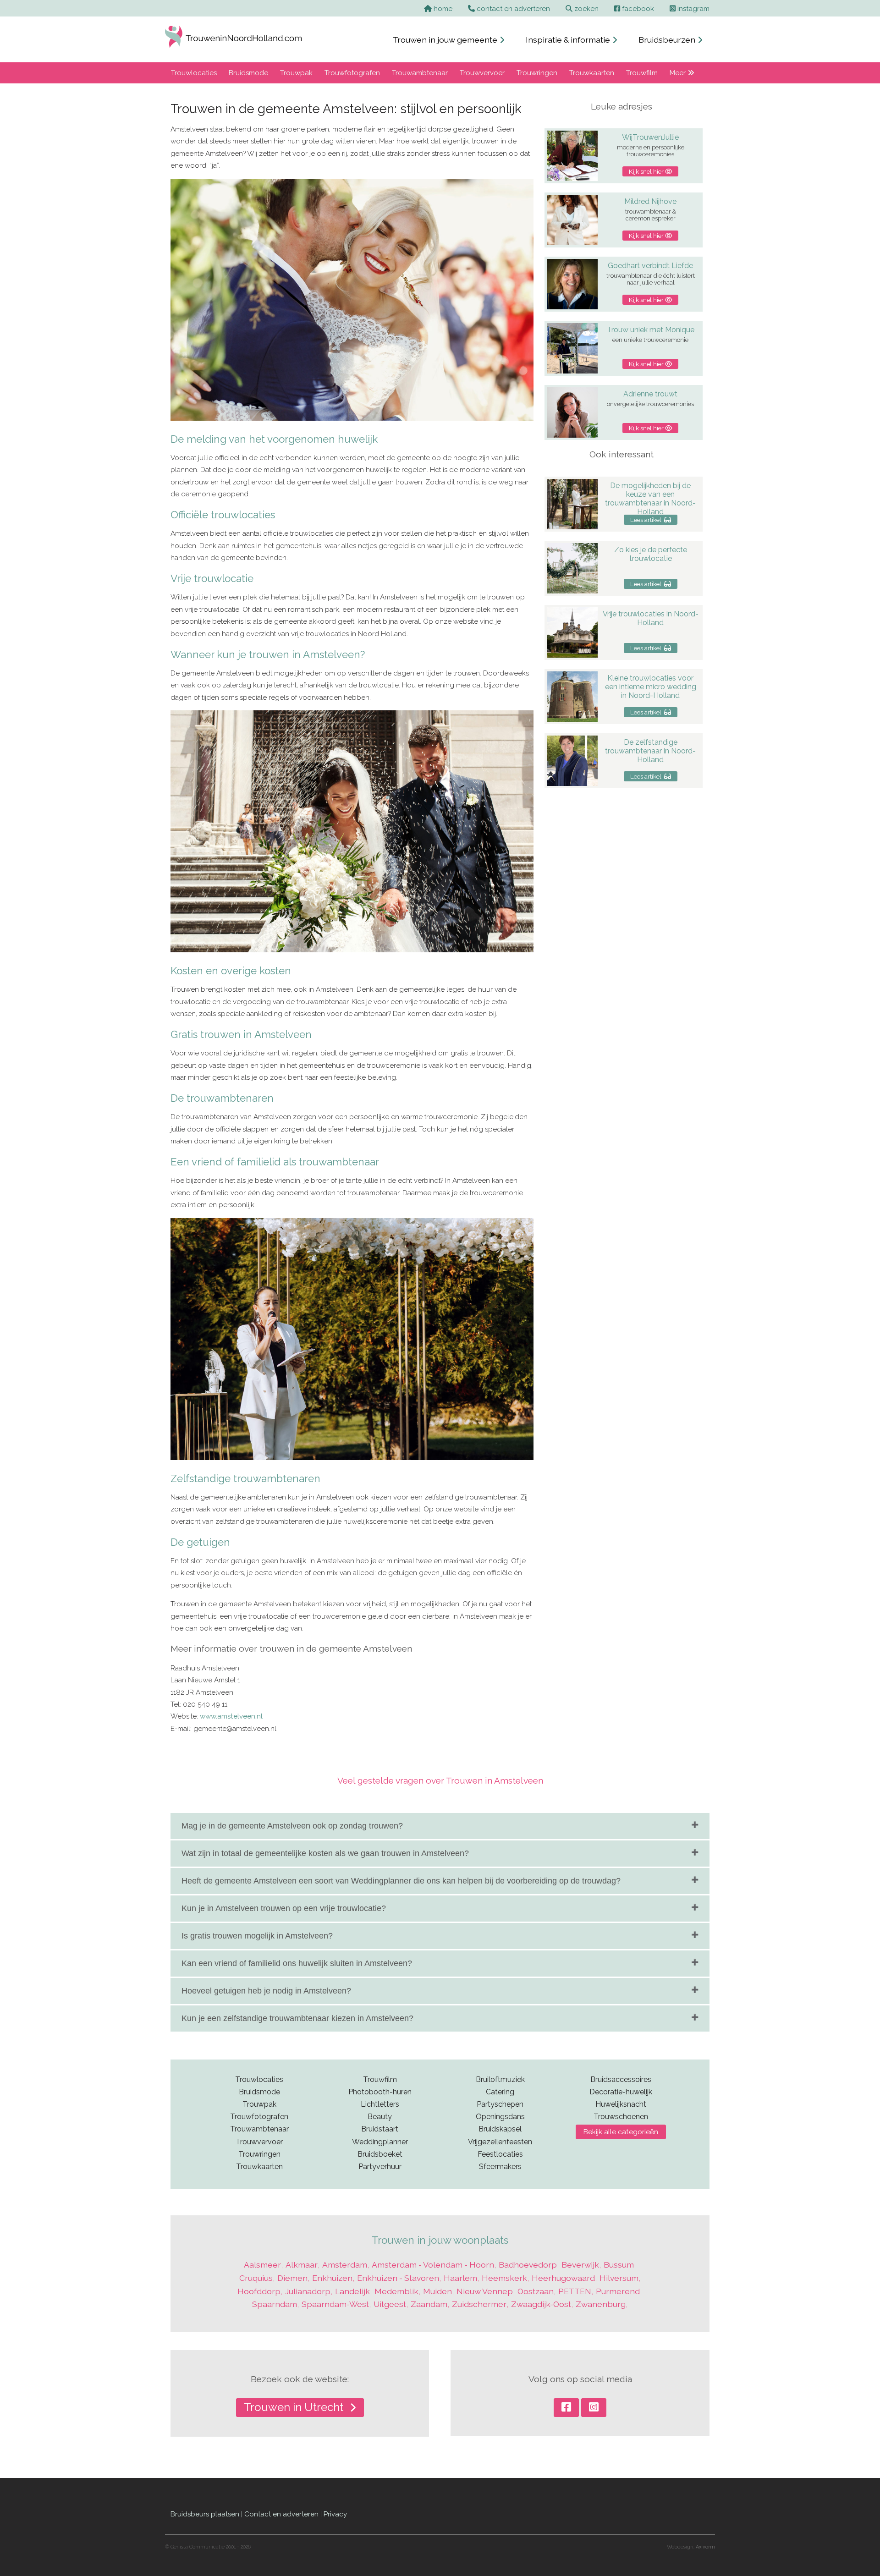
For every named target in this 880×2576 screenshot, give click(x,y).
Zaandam (429, 2304)
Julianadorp (308, 2291)
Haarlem (460, 2278)
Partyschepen (500, 2104)
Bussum (619, 2265)
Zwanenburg (601, 2304)
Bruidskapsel (500, 2129)
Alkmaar (302, 2265)
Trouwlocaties (194, 73)
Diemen (292, 2278)
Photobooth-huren (380, 2092)
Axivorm (705, 2547)
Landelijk (352, 2291)
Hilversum (619, 2278)
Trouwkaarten (592, 73)
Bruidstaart (380, 2129)
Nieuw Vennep (485, 2291)
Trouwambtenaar (420, 73)
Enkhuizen (332, 2278)
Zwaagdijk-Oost (541, 2304)
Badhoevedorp (528, 2265)
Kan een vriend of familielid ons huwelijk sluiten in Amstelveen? (297, 1963)
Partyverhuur (380, 2167)
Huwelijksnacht (621, 2104)
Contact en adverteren (281, 2514)
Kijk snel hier (647, 171)
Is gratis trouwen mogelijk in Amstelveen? (257, 1936)
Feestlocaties (500, 2154)
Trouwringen (537, 73)
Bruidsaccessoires (621, 2079)
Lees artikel (647, 520)
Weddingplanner (380, 2142)
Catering (500, 2092)
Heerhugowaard (563, 2278)
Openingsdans (500, 2117)
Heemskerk (504, 2278)
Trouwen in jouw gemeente (446, 40)
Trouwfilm (642, 73)
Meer (679, 73)
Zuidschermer (479, 2304)
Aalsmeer (262, 2265)
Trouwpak (296, 73)
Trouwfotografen (352, 73)
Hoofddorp (259, 2291)
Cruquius (256, 2278)
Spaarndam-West (335, 2304)
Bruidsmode (248, 73)
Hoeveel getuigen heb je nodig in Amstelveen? (266, 1991)
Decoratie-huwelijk (621, 2092)
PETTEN (575, 2291)
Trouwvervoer (482, 73)
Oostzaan (536, 2291)
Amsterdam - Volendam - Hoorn (433, 2265)
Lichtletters (380, 2104)
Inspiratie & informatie (569, 40)
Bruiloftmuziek (500, 2079)
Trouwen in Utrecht (295, 2407)
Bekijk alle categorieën (621, 2132)
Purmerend (618, 2291)
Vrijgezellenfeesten (500, 2142)
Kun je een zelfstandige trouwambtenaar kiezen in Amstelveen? (297, 2018)
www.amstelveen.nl (231, 1716)
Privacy (335, 2514)
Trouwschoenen (621, 2117)
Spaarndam (275, 2304)
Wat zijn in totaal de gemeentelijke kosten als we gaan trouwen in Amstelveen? (325, 1853)
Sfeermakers (500, 2167)
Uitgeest (390, 2304)
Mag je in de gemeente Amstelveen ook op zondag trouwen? (292, 1826)
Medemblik (396, 2291)
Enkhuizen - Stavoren (398, 2278)
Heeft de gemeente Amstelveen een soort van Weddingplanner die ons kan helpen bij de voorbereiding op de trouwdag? (401, 1881)
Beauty (380, 2117)
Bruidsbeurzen (668, 40)
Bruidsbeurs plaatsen (205, 2514)
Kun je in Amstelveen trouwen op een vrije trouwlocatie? (284, 1908)
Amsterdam (345, 2265)
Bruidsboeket (380, 2154)
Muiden (437, 2291)
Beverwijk (580, 2265)
